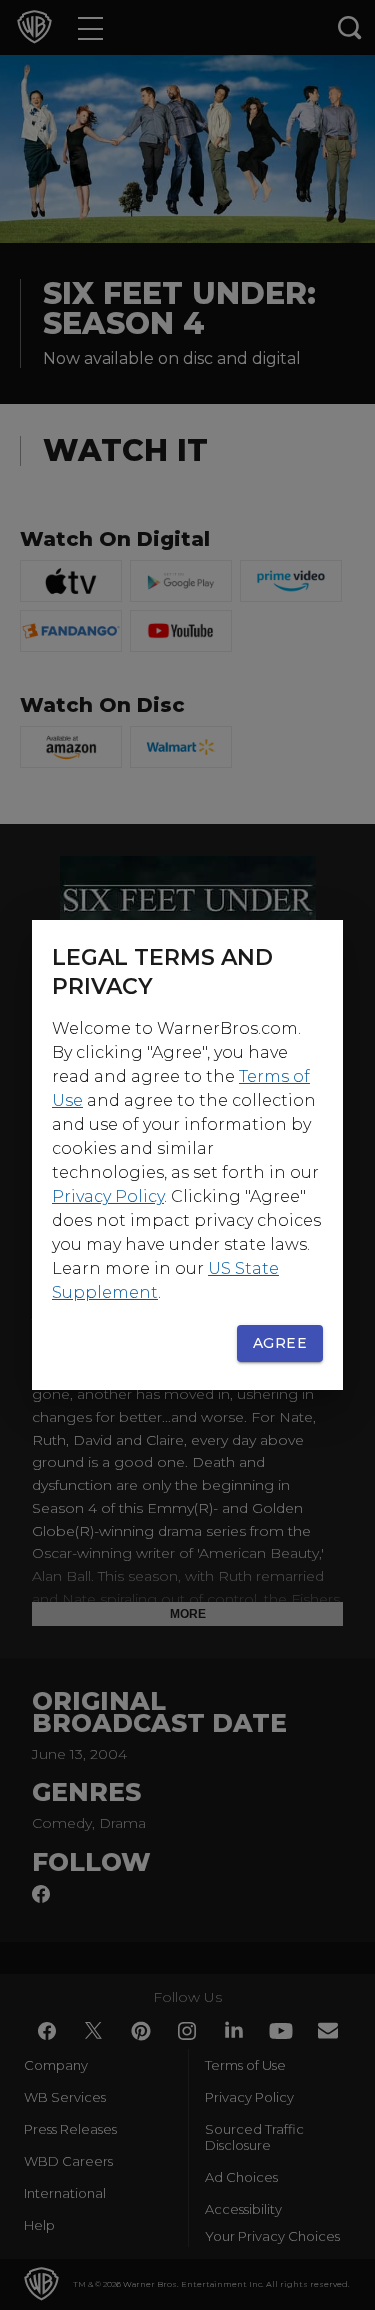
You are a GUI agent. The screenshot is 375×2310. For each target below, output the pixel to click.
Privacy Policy (108, 1196)
